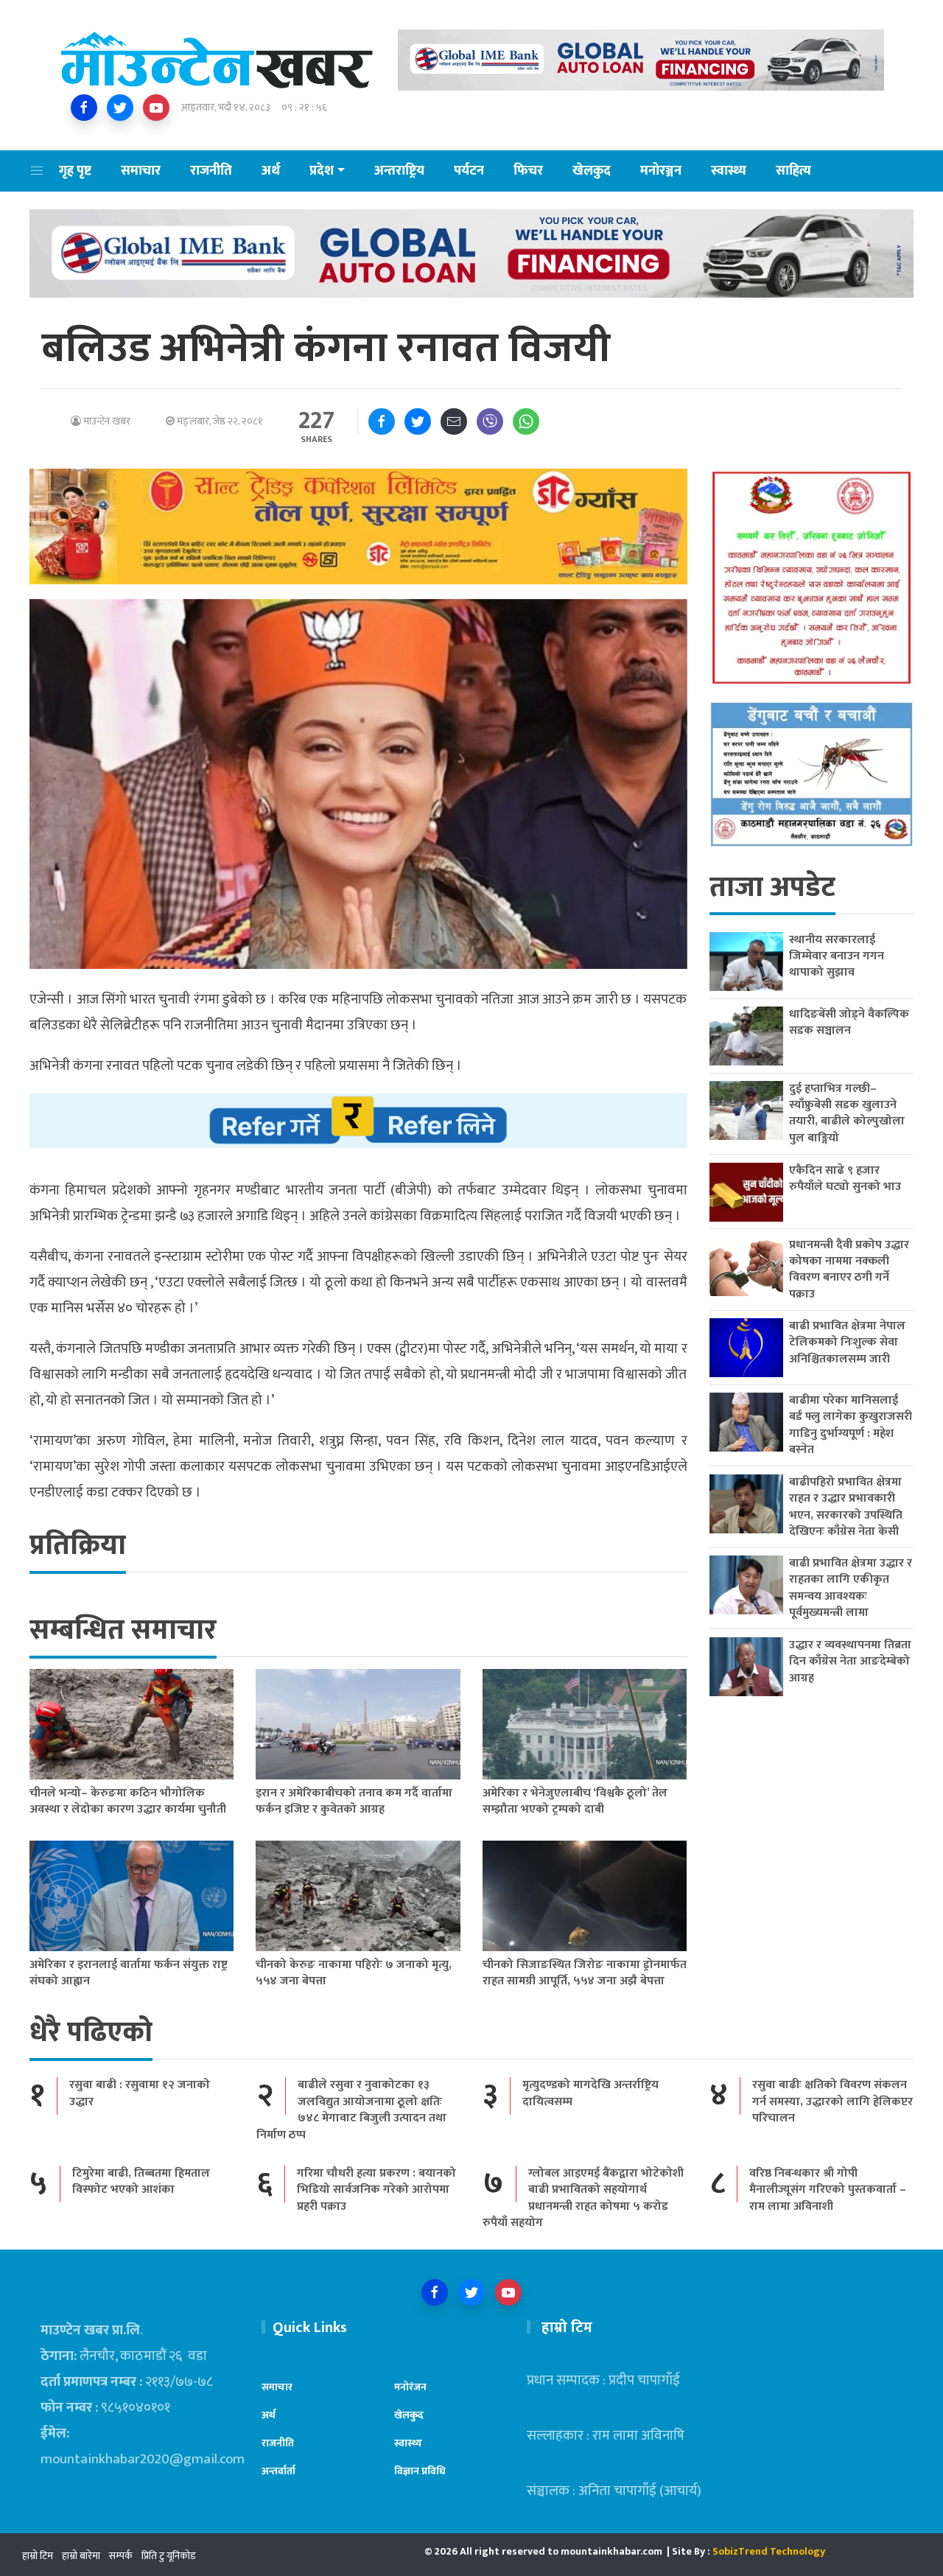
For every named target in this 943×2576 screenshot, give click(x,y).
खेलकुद (592, 171)
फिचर (528, 171)
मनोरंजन (410, 2387)
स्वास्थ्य (729, 171)
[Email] (454, 421)
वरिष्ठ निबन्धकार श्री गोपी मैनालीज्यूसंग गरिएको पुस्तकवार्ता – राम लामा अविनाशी (828, 2190)
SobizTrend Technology (769, 2551)
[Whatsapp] (526, 421)
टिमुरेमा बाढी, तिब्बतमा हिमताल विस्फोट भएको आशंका (141, 2181)
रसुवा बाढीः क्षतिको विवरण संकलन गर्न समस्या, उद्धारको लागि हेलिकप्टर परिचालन (832, 2101)
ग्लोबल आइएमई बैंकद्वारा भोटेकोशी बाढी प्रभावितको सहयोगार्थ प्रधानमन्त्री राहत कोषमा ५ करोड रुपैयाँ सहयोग (583, 2198)
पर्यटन (469, 171)
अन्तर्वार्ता (278, 2471)
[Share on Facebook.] (382, 421)
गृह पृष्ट (75, 171)
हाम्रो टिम (38, 2556)
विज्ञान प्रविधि (420, 2471)
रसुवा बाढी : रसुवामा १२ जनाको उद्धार (140, 2093)
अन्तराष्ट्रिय (399, 171)
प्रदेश (322, 171)
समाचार (141, 171)
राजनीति (211, 171)
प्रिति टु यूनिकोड (169, 2556)
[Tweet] (418, 421)
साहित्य (793, 171)
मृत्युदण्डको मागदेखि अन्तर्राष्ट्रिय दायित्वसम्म (590, 2093)
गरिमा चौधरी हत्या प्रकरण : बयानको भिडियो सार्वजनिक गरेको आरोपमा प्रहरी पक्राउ (376, 2190)
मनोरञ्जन (661, 171)
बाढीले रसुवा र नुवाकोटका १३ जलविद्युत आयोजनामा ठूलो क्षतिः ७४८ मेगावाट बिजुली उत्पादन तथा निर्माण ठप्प (351, 2110)
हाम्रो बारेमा (81, 2556)
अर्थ (271, 171)
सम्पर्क (121, 2556)
